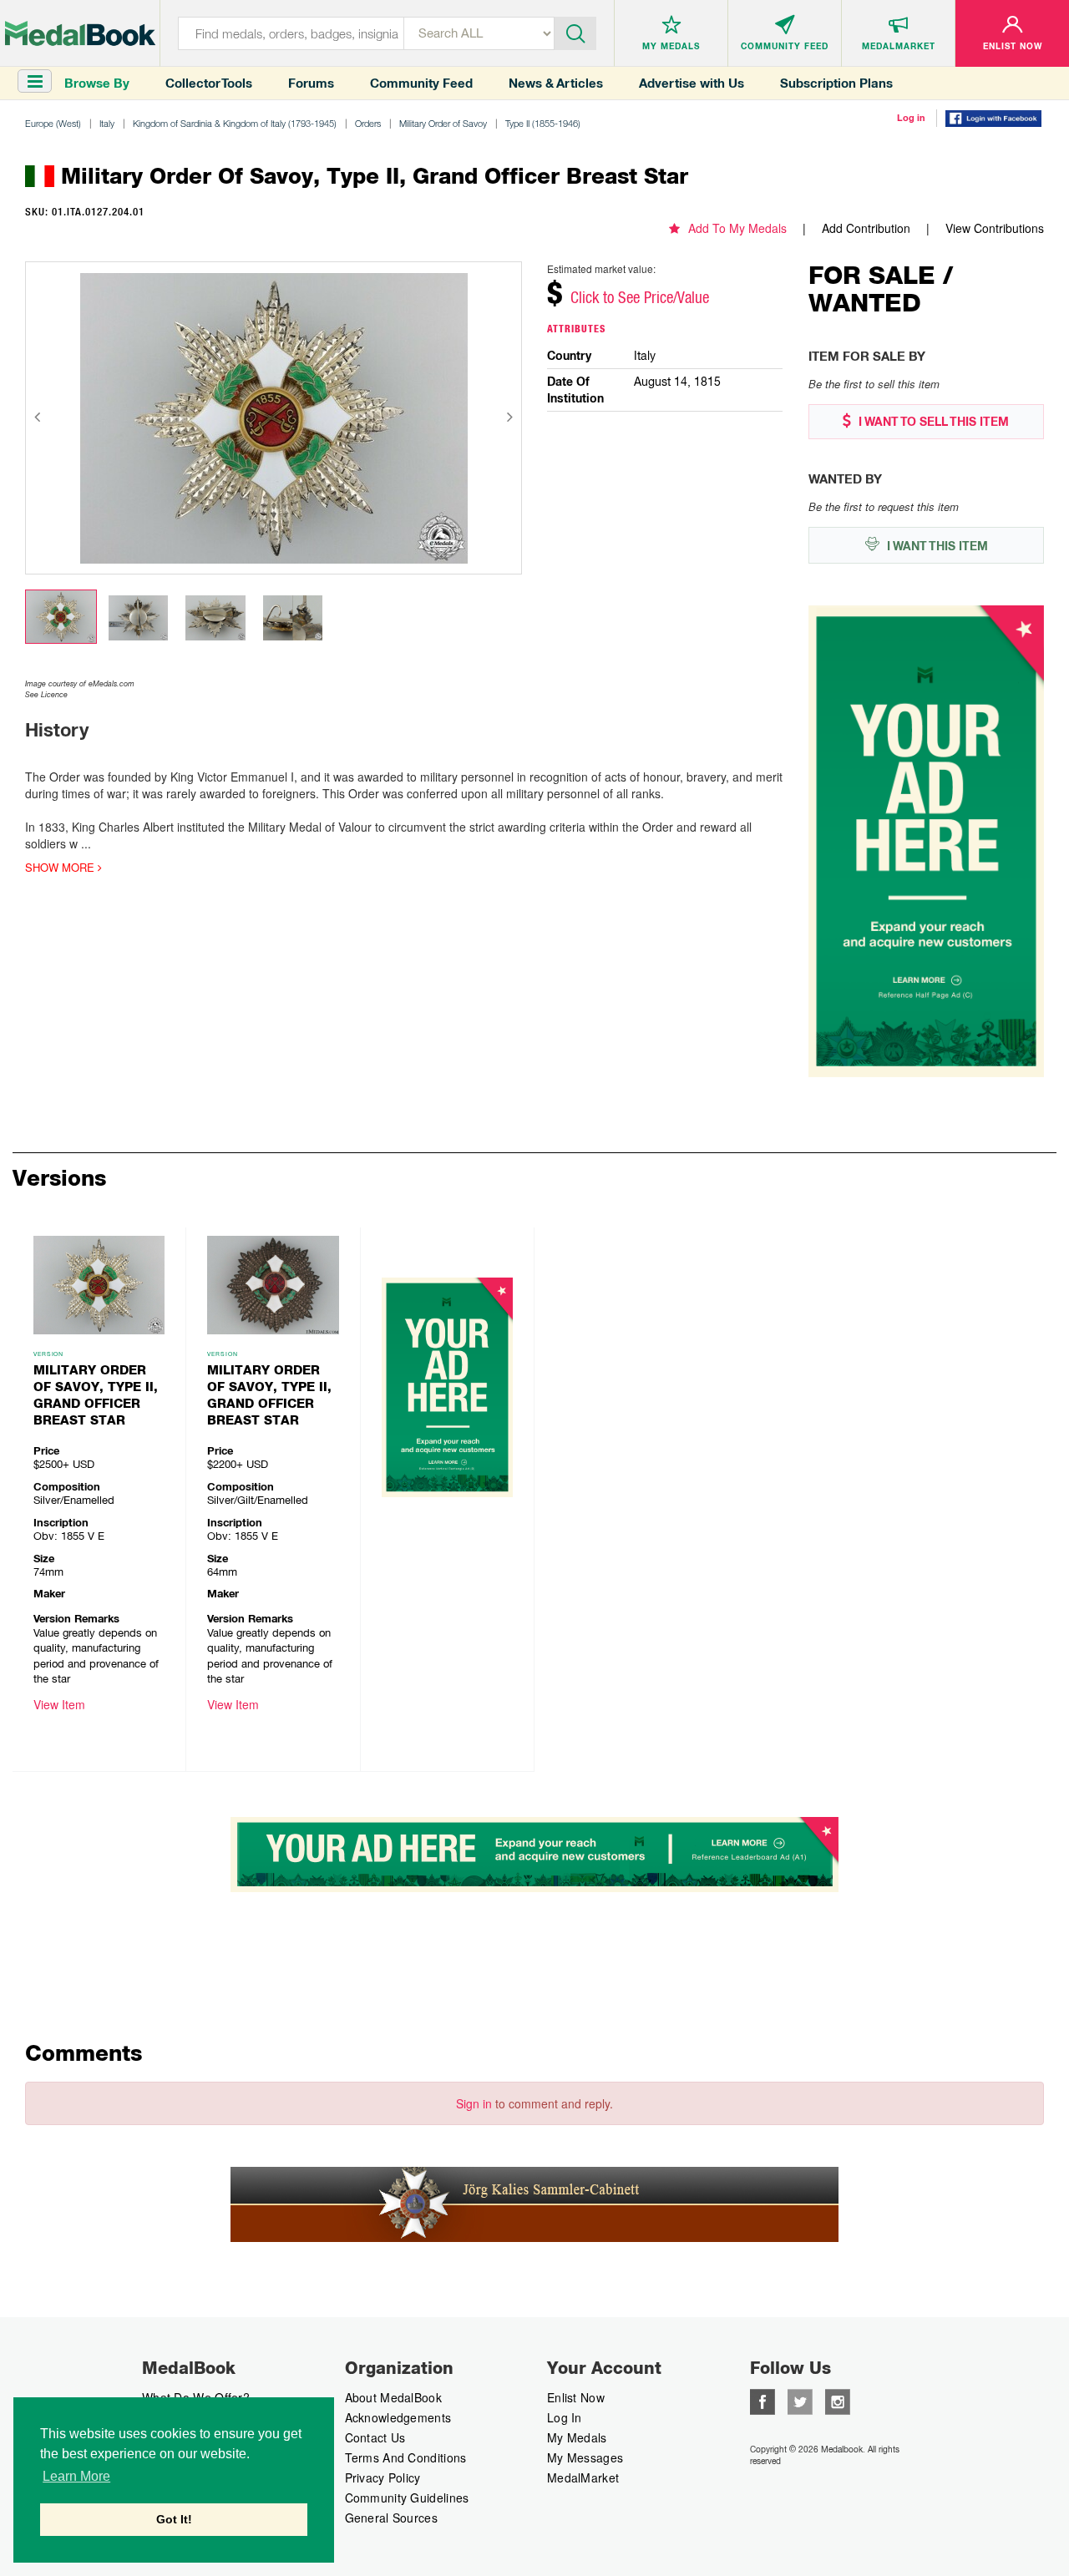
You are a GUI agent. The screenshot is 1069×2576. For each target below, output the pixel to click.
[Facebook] (762, 2400)
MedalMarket (583, 2477)
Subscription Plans (836, 83)
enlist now (576, 2397)
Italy (107, 123)
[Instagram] (838, 2400)
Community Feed (421, 83)
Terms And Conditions (406, 2457)
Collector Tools (209, 83)
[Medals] (80, 33)
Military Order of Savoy (443, 123)
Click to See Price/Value (640, 297)
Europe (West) (53, 123)
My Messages (585, 2457)
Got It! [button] (174, 2519)
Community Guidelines (407, 2498)
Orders (368, 123)
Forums (311, 83)
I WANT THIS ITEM (936, 546)
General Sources (392, 2518)
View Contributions (995, 228)
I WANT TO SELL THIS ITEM (932, 422)
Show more (61, 868)
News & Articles (556, 83)
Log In (565, 2417)
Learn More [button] (76, 2476)
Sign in (474, 2103)
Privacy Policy (383, 2477)
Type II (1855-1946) (543, 123)
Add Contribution (866, 228)
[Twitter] (800, 2400)
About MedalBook (394, 2397)
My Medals (577, 2437)
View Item (59, 1704)
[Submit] (575, 32)
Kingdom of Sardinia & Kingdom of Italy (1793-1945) (235, 123)
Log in (911, 118)
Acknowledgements (398, 2417)
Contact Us (375, 2437)
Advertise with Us (692, 83)
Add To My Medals (737, 228)
